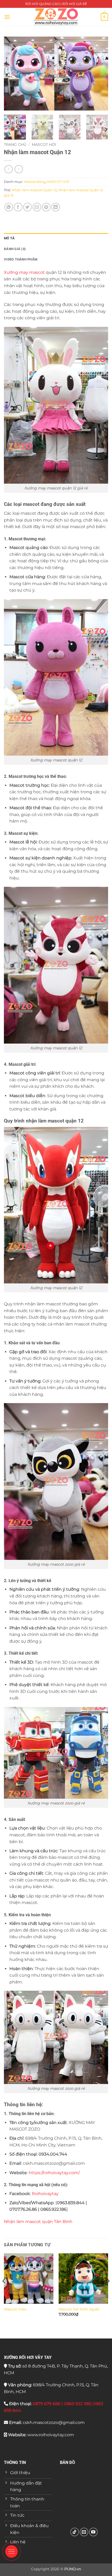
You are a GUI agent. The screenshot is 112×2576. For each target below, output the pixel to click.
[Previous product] (19, 169)
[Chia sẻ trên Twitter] (27, 207)
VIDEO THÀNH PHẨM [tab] (21, 259)
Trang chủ (15, 144)
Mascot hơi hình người (79, 2309)
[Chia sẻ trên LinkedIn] (56, 207)
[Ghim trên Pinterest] (46, 207)
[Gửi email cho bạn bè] (37, 207)
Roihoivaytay (45, 2194)
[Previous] (13, 74)
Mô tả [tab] (9, 238)
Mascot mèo (15, 2309)
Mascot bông (35, 182)
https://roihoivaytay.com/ (54, 2173)
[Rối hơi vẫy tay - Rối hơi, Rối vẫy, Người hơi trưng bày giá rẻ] (56, 17)
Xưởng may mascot (24, 272)
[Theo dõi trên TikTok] (75, 2532)
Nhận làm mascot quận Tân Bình (38, 2222)
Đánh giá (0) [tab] (15, 249)
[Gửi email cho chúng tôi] (84, 2532)
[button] (7, 17)
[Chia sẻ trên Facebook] (18, 207)
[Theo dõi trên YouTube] (93, 2532)
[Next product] (8, 169)
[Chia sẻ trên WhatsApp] (9, 207)
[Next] (99, 74)
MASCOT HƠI (44, 144)
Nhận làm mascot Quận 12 (34, 190)
